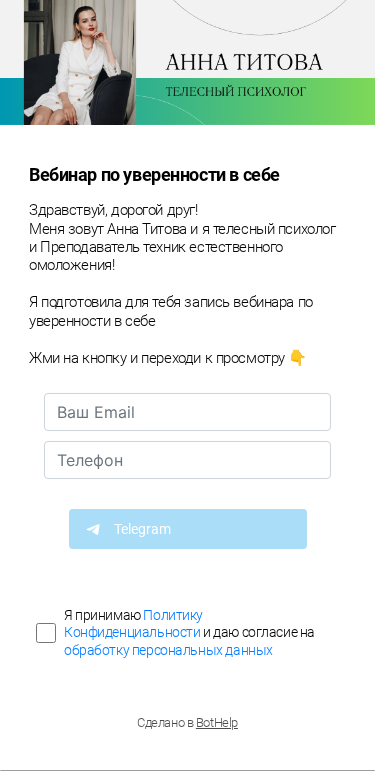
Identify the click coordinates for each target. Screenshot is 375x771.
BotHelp (217, 722)
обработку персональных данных (168, 650)
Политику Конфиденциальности (133, 623)
